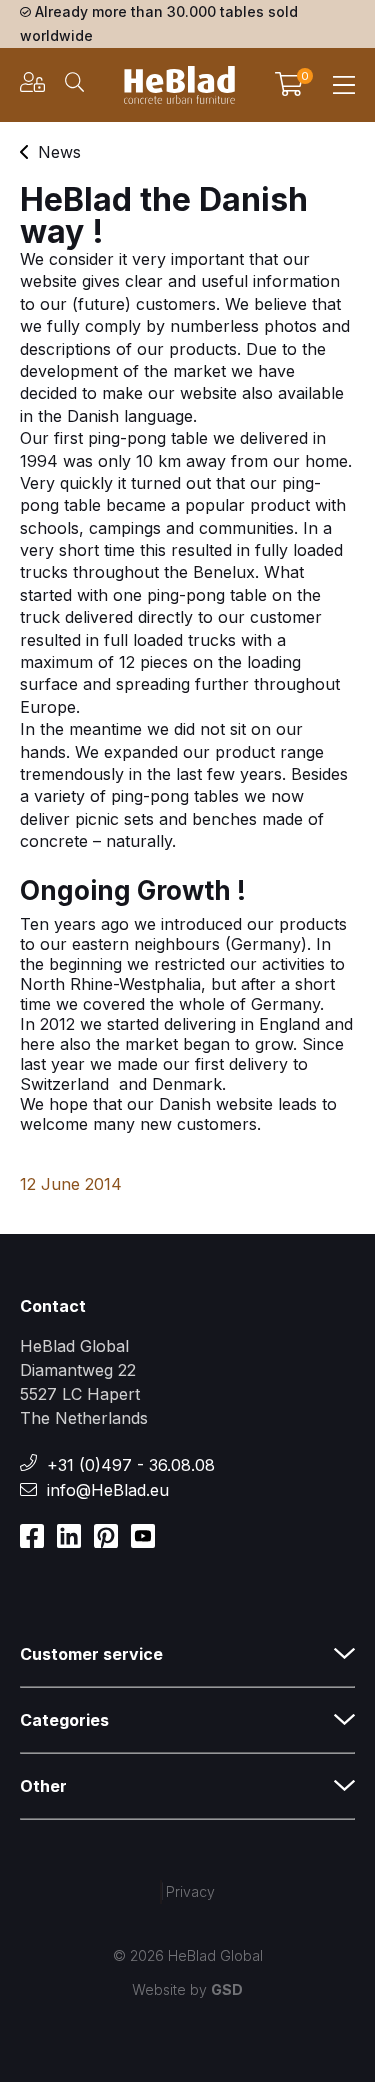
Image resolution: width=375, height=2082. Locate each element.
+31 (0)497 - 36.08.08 (131, 1465)
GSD (227, 1989)
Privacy (190, 1891)
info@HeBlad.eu (108, 1490)
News (59, 152)
